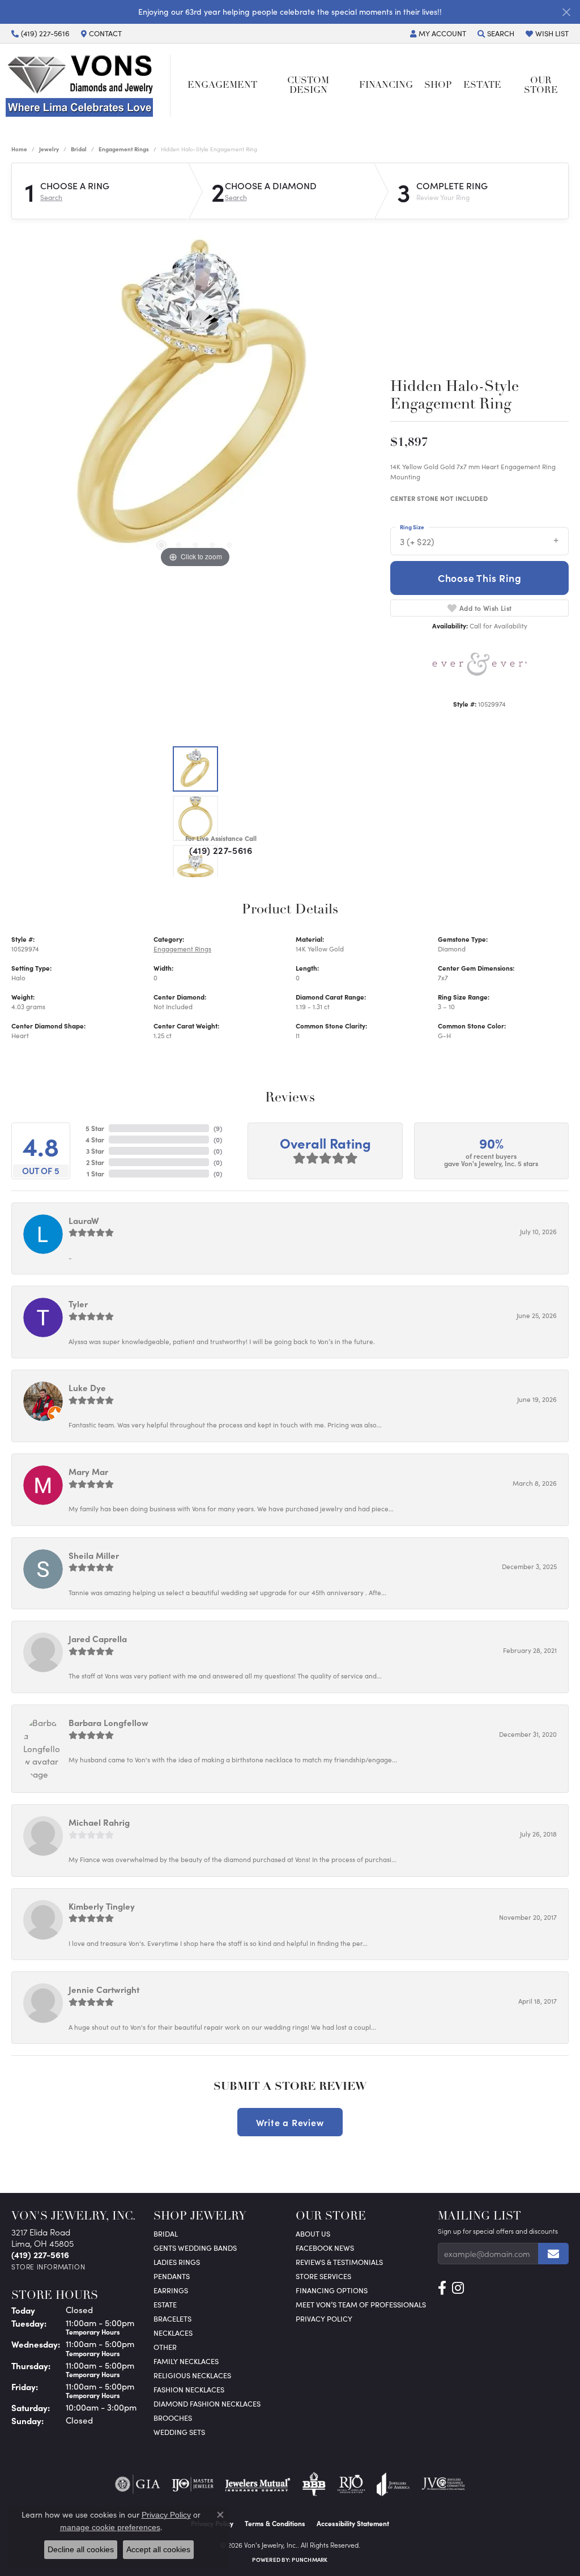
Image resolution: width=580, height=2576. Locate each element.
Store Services (323, 2276)
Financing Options (332, 2290)
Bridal (79, 149)
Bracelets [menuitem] (172, 2318)
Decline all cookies (81, 2549)
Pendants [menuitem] (172, 2276)
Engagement (222, 86)
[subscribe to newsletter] (553, 2254)
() (218, 1128)
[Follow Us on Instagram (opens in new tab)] (458, 2288)
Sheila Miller (94, 1555)
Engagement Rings (124, 149)
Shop (438, 86)
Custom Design (308, 86)
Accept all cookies (158, 2549)
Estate (482, 86)
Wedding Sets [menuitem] (179, 2432)
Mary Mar (88, 1471)
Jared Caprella (98, 1638)
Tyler (78, 1304)
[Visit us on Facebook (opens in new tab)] (442, 2288)
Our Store (541, 86)
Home (19, 149)
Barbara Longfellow (108, 1722)
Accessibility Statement (353, 2523)
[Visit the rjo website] (351, 2484)
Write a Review (290, 2122)
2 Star (95, 1162)
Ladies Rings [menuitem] (177, 2262)
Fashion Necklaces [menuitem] (189, 2389)
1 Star (95, 1174)
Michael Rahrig (99, 1822)
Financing (386, 86)
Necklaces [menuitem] (173, 2333)
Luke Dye (87, 1387)
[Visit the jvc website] (443, 2484)
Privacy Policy (324, 2318)
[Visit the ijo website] (193, 2484)
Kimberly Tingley (102, 1906)
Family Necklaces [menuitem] (186, 2361)
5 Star (95, 1128)
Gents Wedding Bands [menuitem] (195, 2248)
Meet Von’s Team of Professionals (361, 2304)
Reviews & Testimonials (339, 2262)
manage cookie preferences (110, 2527)
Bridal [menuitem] (166, 2233)
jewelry (49, 149)
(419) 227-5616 (221, 850)
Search (51, 197)
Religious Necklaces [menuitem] (192, 2375)
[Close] (566, 12)
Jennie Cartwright (104, 1989)
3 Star (95, 1151)
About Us (313, 2233)
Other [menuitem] (165, 2347)
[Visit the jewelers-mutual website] (257, 2484)
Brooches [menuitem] (173, 2418)
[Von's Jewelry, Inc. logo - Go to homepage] (88, 86)
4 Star (95, 1140)
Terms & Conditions (275, 2523)
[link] (40, 33)
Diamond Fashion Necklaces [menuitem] (207, 2403)
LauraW (84, 1220)
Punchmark (310, 2560)
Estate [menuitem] (165, 2304)
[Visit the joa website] (393, 2484)
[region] (195, 401)
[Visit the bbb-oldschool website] (314, 2484)
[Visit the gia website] (138, 2484)
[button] (438, 33)
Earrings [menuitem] (171, 2290)
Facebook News (325, 2248)
